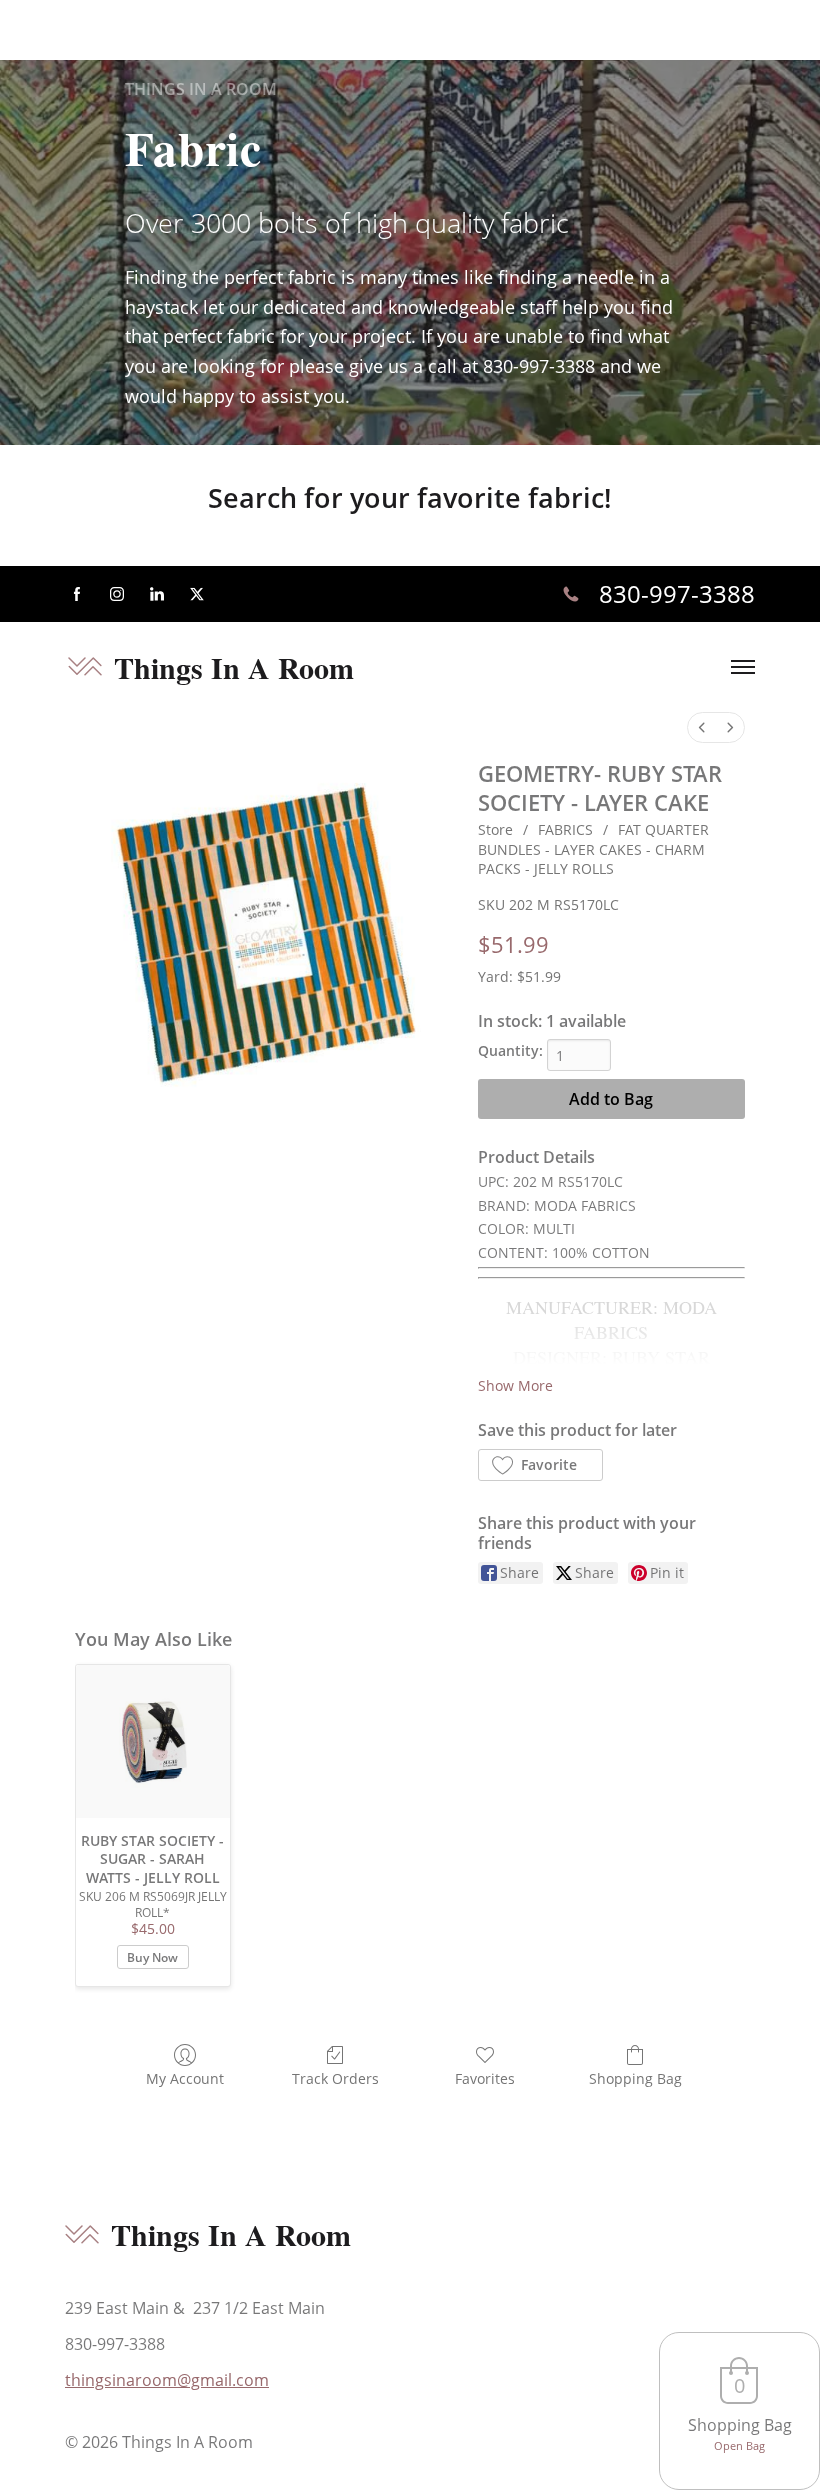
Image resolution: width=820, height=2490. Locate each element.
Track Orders (335, 2078)
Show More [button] (515, 1385)
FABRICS (565, 829)
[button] (540, 1465)
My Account (185, 2078)
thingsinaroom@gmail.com (167, 2380)
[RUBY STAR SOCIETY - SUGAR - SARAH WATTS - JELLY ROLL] (153, 1742)
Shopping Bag (635, 2078)
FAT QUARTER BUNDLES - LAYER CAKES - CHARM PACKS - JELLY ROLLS (593, 849)
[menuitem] (702, 727)
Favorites (485, 2078)
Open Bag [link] (739, 2445)
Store (495, 829)
